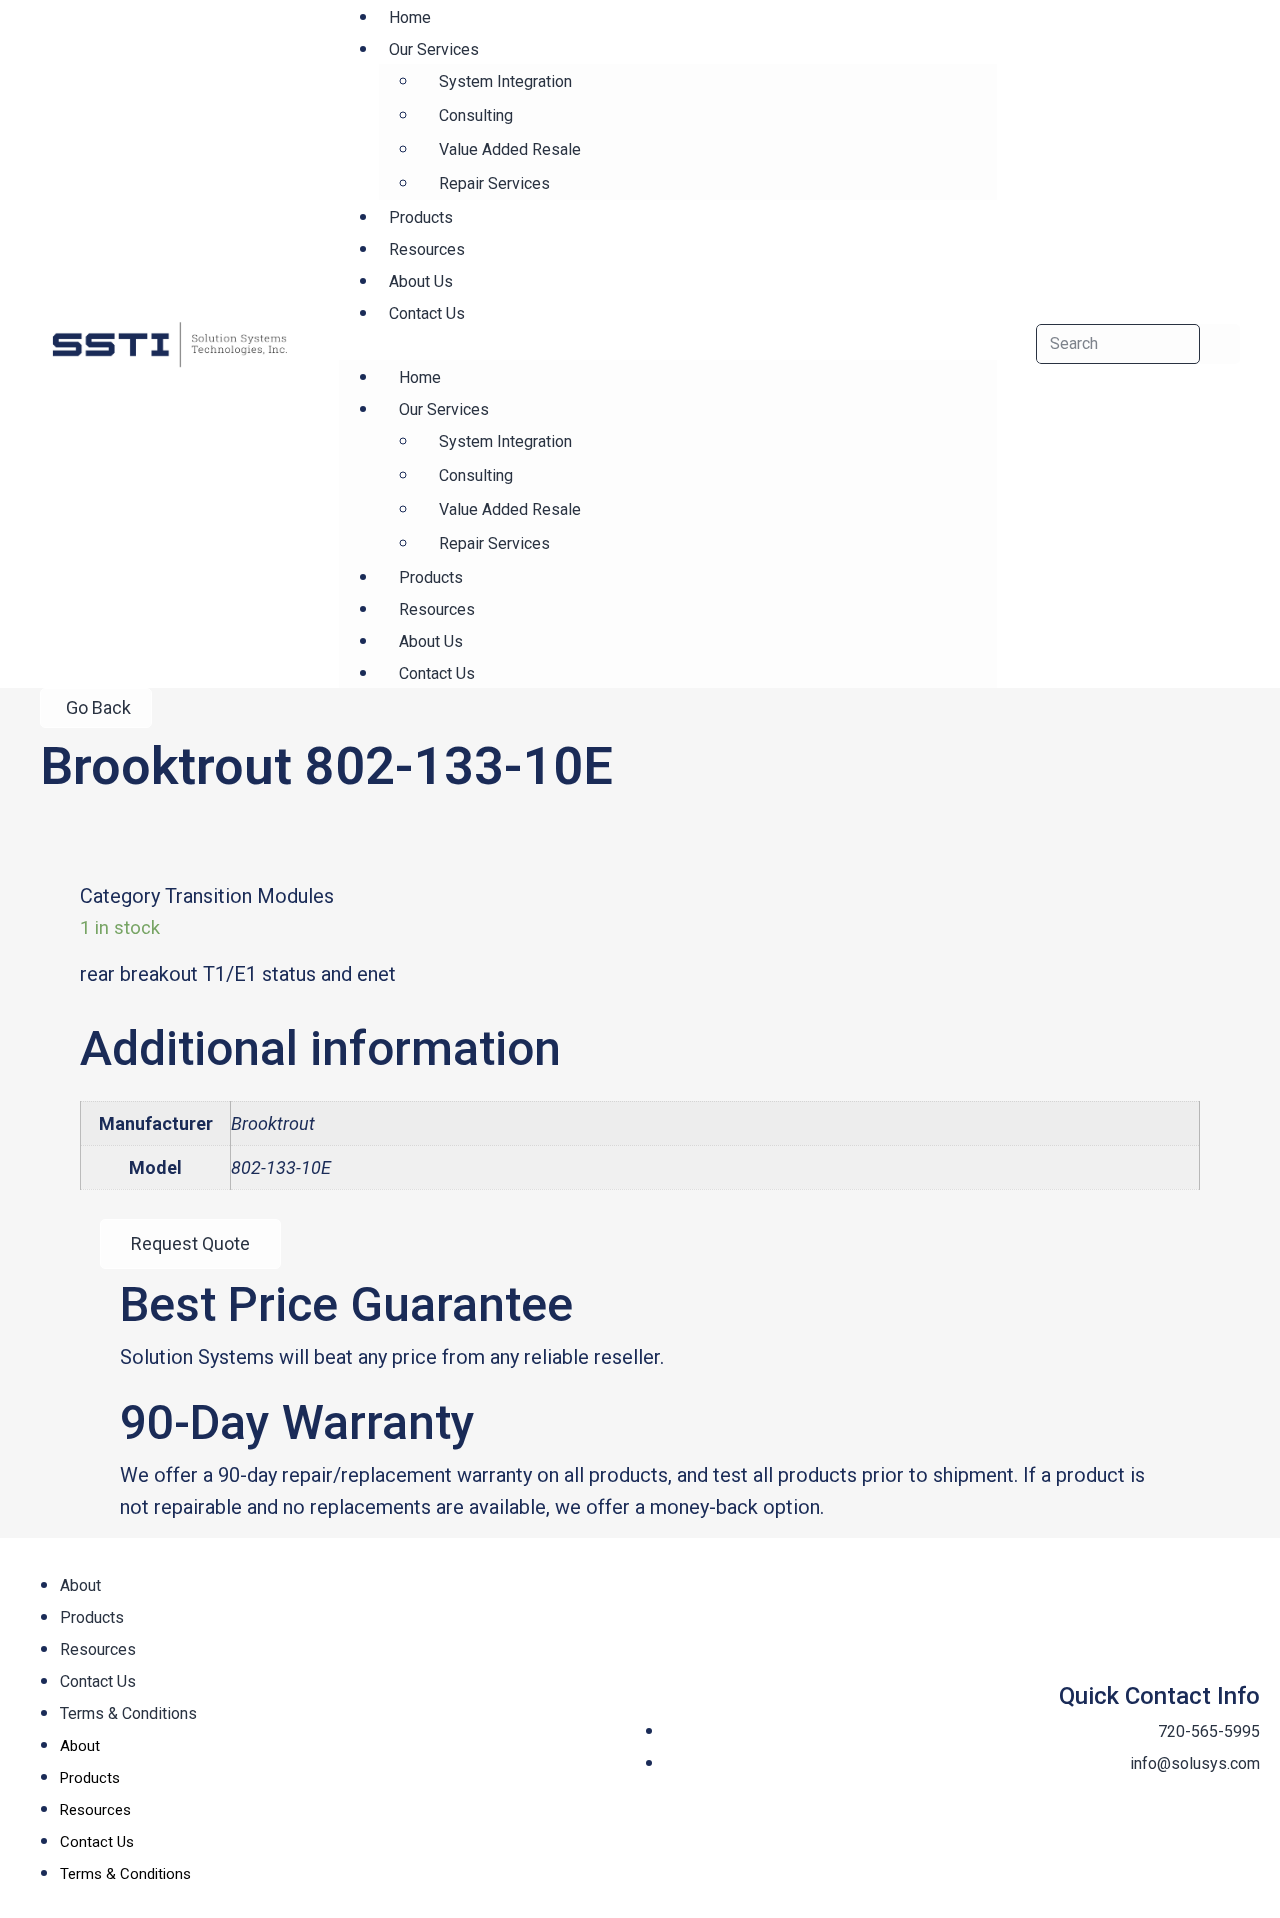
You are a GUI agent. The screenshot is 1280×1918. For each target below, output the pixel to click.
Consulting (476, 115)
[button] (668, 344)
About (80, 1585)
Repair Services (494, 183)
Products (431, 577)
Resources (437, 609)
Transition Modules (249, 896)
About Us (431, 641)
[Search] (1220, 344)
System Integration (505, 81)
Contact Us (427, 313)
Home (420, 377)
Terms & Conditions (128, 1713)
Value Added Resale (510, 149)
